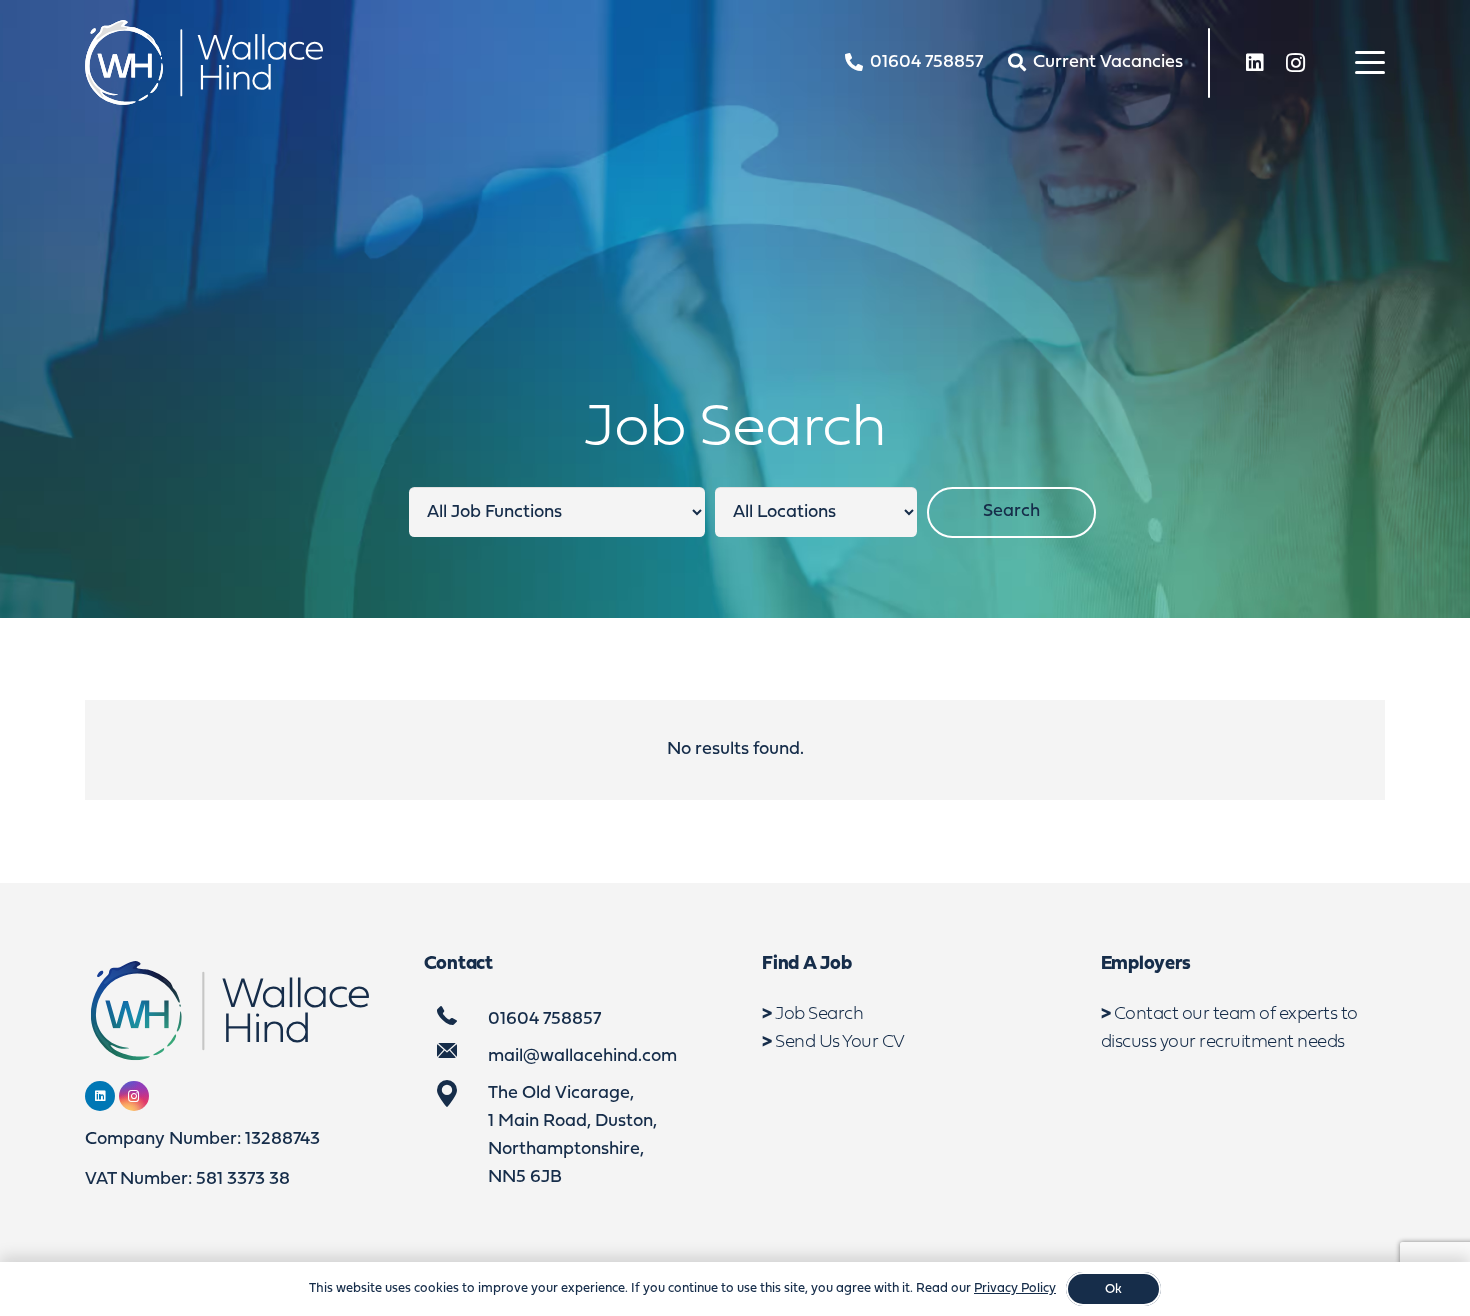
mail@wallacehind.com (582, 1056)
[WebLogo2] (204, 62)
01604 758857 (544, 1019)
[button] (1370, 63)
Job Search (819, 1014)
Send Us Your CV (840, 1042)
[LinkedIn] (1255, 63)
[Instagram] (1295, 63)
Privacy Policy (1015, 1288)
